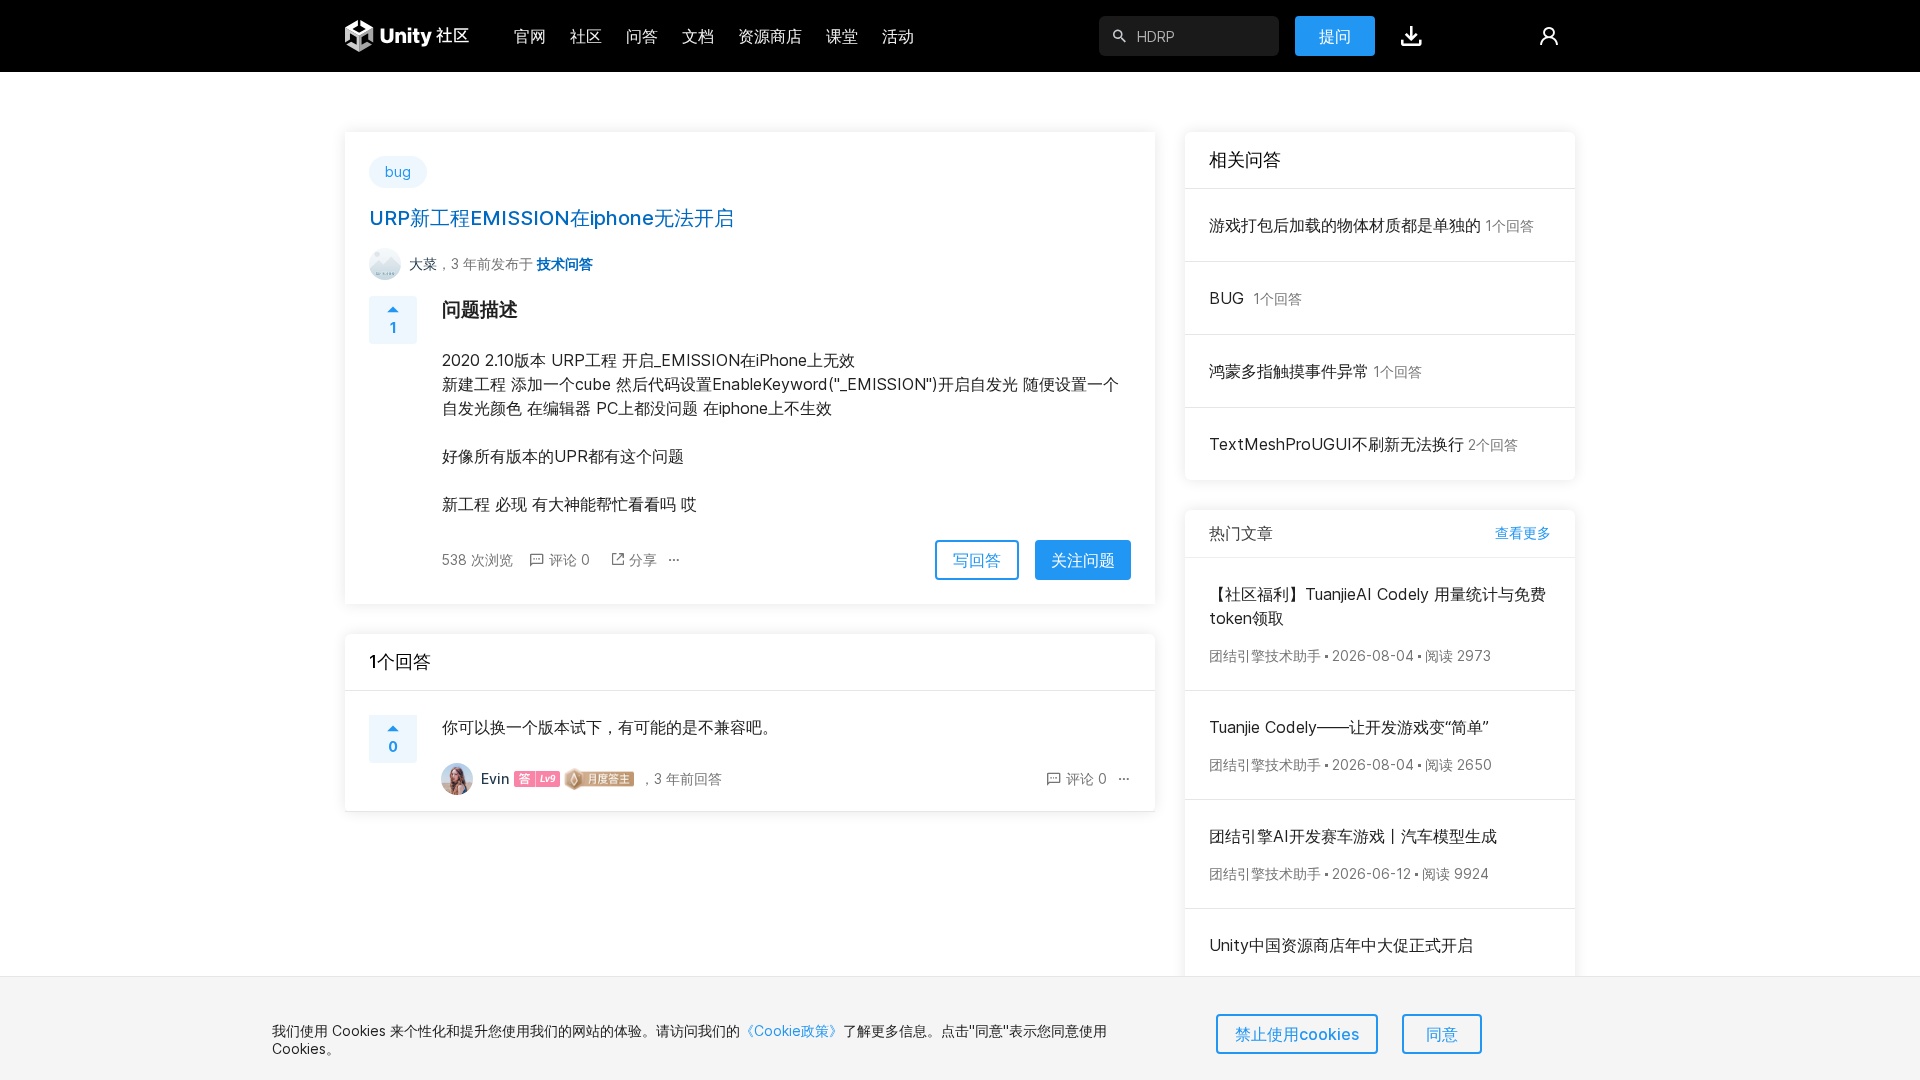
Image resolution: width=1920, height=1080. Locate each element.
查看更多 (1523, 532)
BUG (1255, 298)
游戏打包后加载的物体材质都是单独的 (1371, 225)
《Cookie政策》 (791, 1030)
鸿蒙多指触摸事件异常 (1315, 371)
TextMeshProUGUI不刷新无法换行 (1363, 444)
